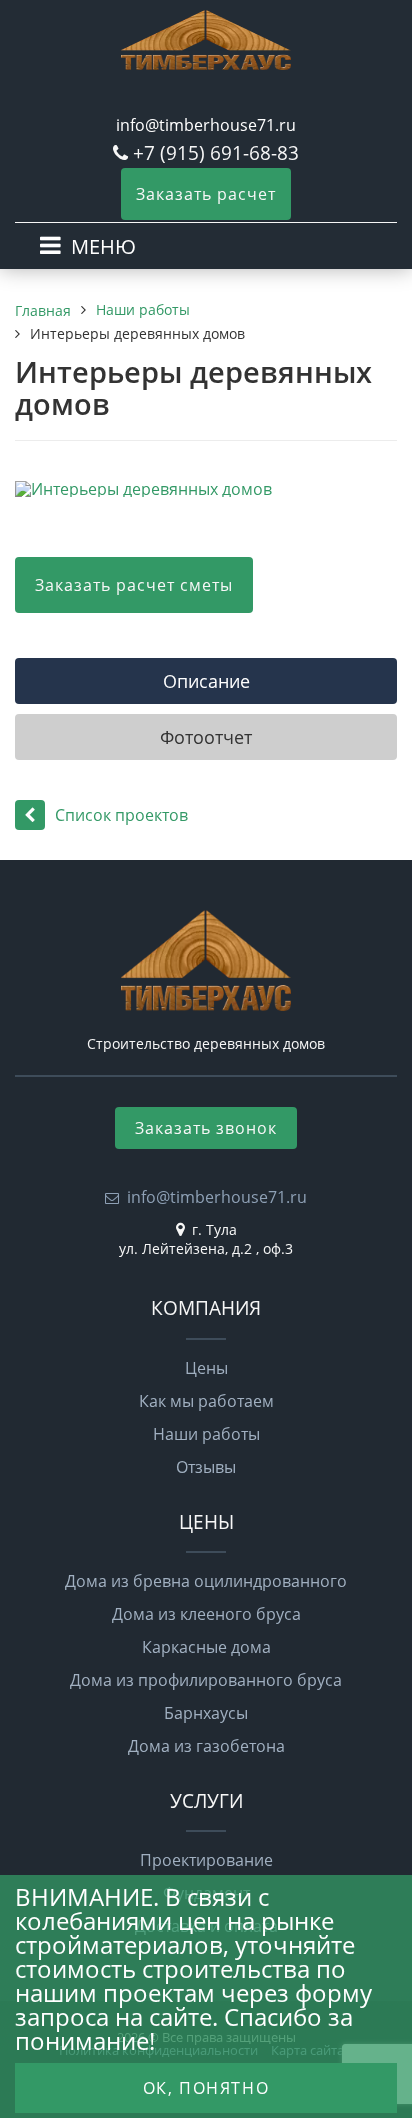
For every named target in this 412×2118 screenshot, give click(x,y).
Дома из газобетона (206, 1746)
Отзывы (206, 1467)
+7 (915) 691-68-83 (216, 152)
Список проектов (121, 815)
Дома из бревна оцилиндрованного (206, 1581)
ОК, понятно (206, 2088)
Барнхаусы (206, 1713)
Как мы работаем (206, 1401)
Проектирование (206, 1860)
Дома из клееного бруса (206, 1614)
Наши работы (206, 1434)
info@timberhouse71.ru (206, 125)
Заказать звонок (206, 1128)
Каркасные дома (206, 1647)
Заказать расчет (206, 194)
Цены (206, 1368)
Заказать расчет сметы (134, 585)
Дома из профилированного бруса (206, 1680)
